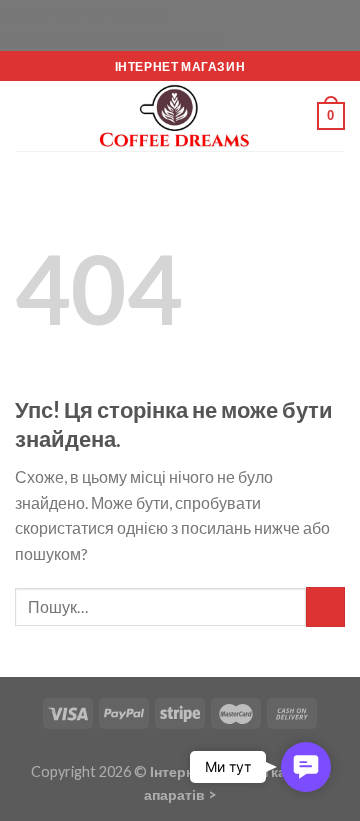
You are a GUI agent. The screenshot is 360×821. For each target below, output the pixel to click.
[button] (306, 767)
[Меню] (27, 116)
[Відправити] (325, 606)
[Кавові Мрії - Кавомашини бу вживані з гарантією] (180, 116)
